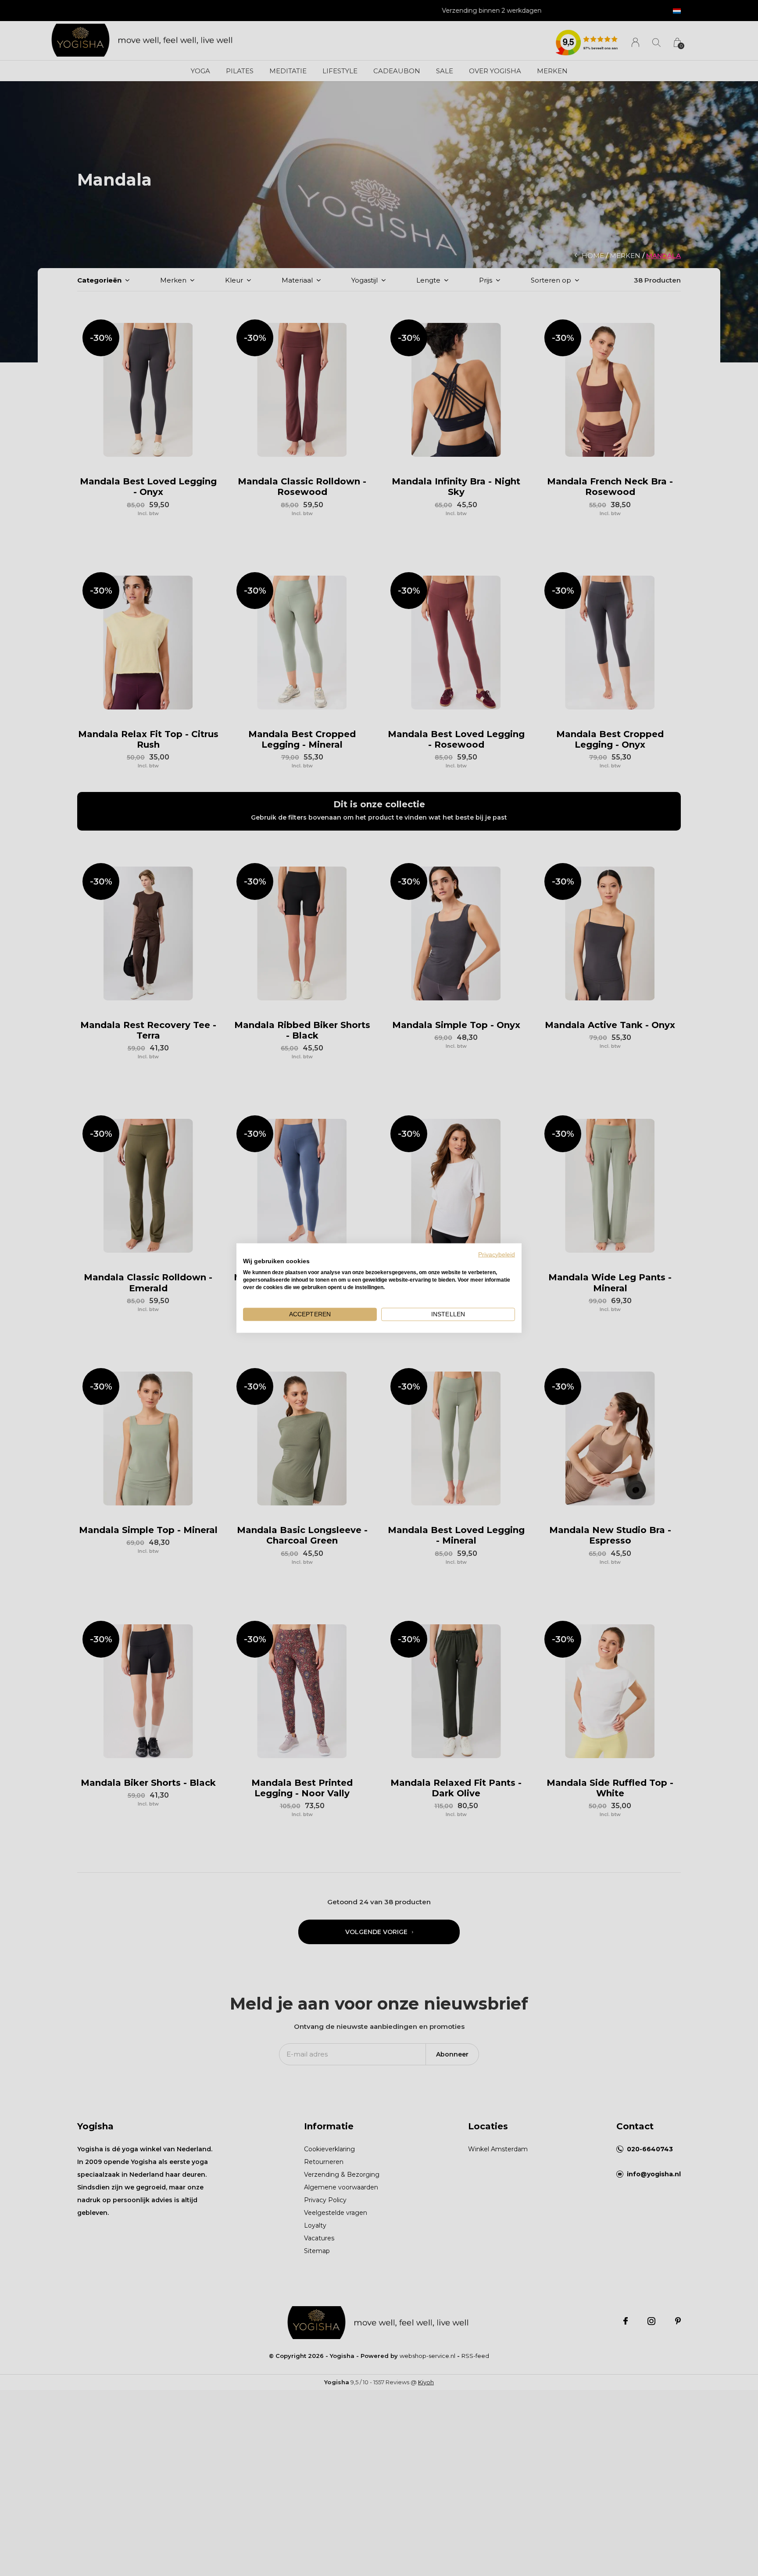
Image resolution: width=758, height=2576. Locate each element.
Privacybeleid (497, 1254)
